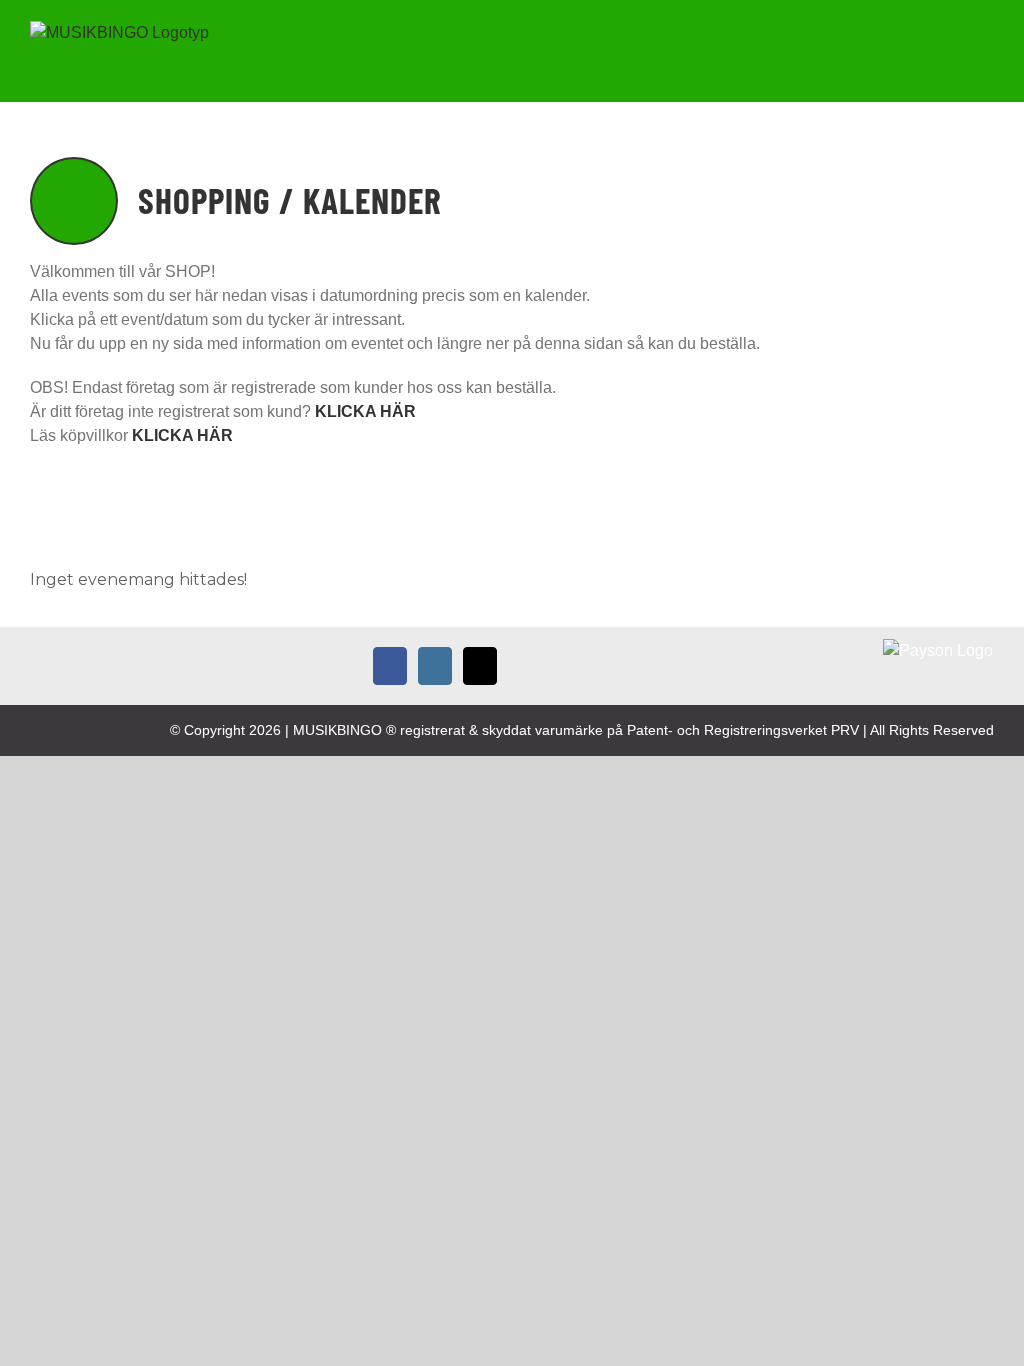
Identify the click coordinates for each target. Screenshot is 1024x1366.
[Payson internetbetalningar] (938, 650)
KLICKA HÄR (182, 435)
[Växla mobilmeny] (986, 43)
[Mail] (480, 666)
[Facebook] (390, 666)
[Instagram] (435, 666)
